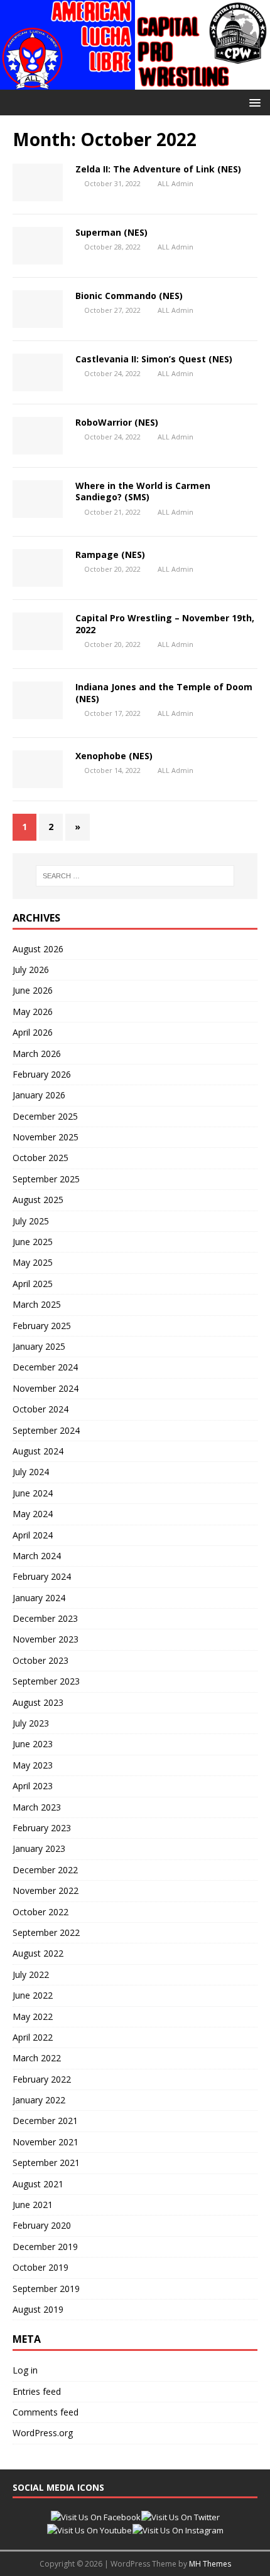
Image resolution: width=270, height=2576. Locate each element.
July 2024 (31, 1472)
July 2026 (31, 970)
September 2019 (46, 2289)
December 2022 (45, 1870)
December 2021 (45, 2121)
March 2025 (37, 1304)
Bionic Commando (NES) (129, 296)
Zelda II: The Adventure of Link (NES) (158, 169)
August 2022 (38, 1953)
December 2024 (45, 1367)
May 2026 (33, 1012)
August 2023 (38, 1702)
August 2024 (38, 1451)
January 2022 (39, 2100)
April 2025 (33, 1284)
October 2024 (40, 1409)
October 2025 (40, 1158)
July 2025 (31, 1221)
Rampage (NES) (110, 555)
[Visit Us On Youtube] (89, 2530)
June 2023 (33, 1744)
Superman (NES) (111, 232)
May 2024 (33, 1514)
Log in (25, 2370)
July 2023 (31, 1723)
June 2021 (33, 2205)
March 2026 (37, 1054)
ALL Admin (175, 183)
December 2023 (45, 1618)
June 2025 (33, 1242)
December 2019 (45, 2247)
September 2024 (46, 1430)
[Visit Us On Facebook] (95, 2517)
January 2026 (39, 1095)
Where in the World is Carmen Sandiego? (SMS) (143, 491)
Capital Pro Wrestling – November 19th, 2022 (165, 623)
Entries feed (37, 2391)
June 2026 (33, 990)
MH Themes (210, 2564)
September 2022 (46, 1932)
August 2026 (38, 949)
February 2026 (42, 1074)
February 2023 (42, 1828)
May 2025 (33, 1262)
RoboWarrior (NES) (117, 422)
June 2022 (33, 1995)
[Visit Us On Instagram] (178, 2530)
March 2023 (37, 1807)
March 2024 (37, 1556)
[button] (253, 102)
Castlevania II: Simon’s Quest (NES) (154, 359)
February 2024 (42, 1576)
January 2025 (39, 1346)
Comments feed (46, 2412)
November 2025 (46, 1137)
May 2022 (33, 2016)
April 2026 (33, 1032)
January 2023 (39, 1848)
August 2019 (38, 2309)
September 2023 (46, 1681)
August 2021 (38, 2184)
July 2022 (31, 1974)
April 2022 (33, 2037)
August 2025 (38, 1200)
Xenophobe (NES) (114, 756)
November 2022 (46, 1890)
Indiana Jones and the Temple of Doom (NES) (164, 692)
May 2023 (33, 1765)
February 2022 (42, 2079)
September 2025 (46, 1179)
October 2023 (40, 1660)
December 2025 (45, 1116)
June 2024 (33, 1493)
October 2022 (40, 1912)
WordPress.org (43, 2433)
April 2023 (33, 1786)
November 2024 (46, 1388)
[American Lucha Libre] (135, 82)
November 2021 (46, 2142)
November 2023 (46, 1639)
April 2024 (33, 1535)
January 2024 (39, 1598)
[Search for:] (135, 876)
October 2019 (40, 2267)
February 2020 (42, 2225)
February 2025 (42, 1326)
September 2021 (46, 2163)
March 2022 (37, 2058)
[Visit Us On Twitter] (180, 2517)
